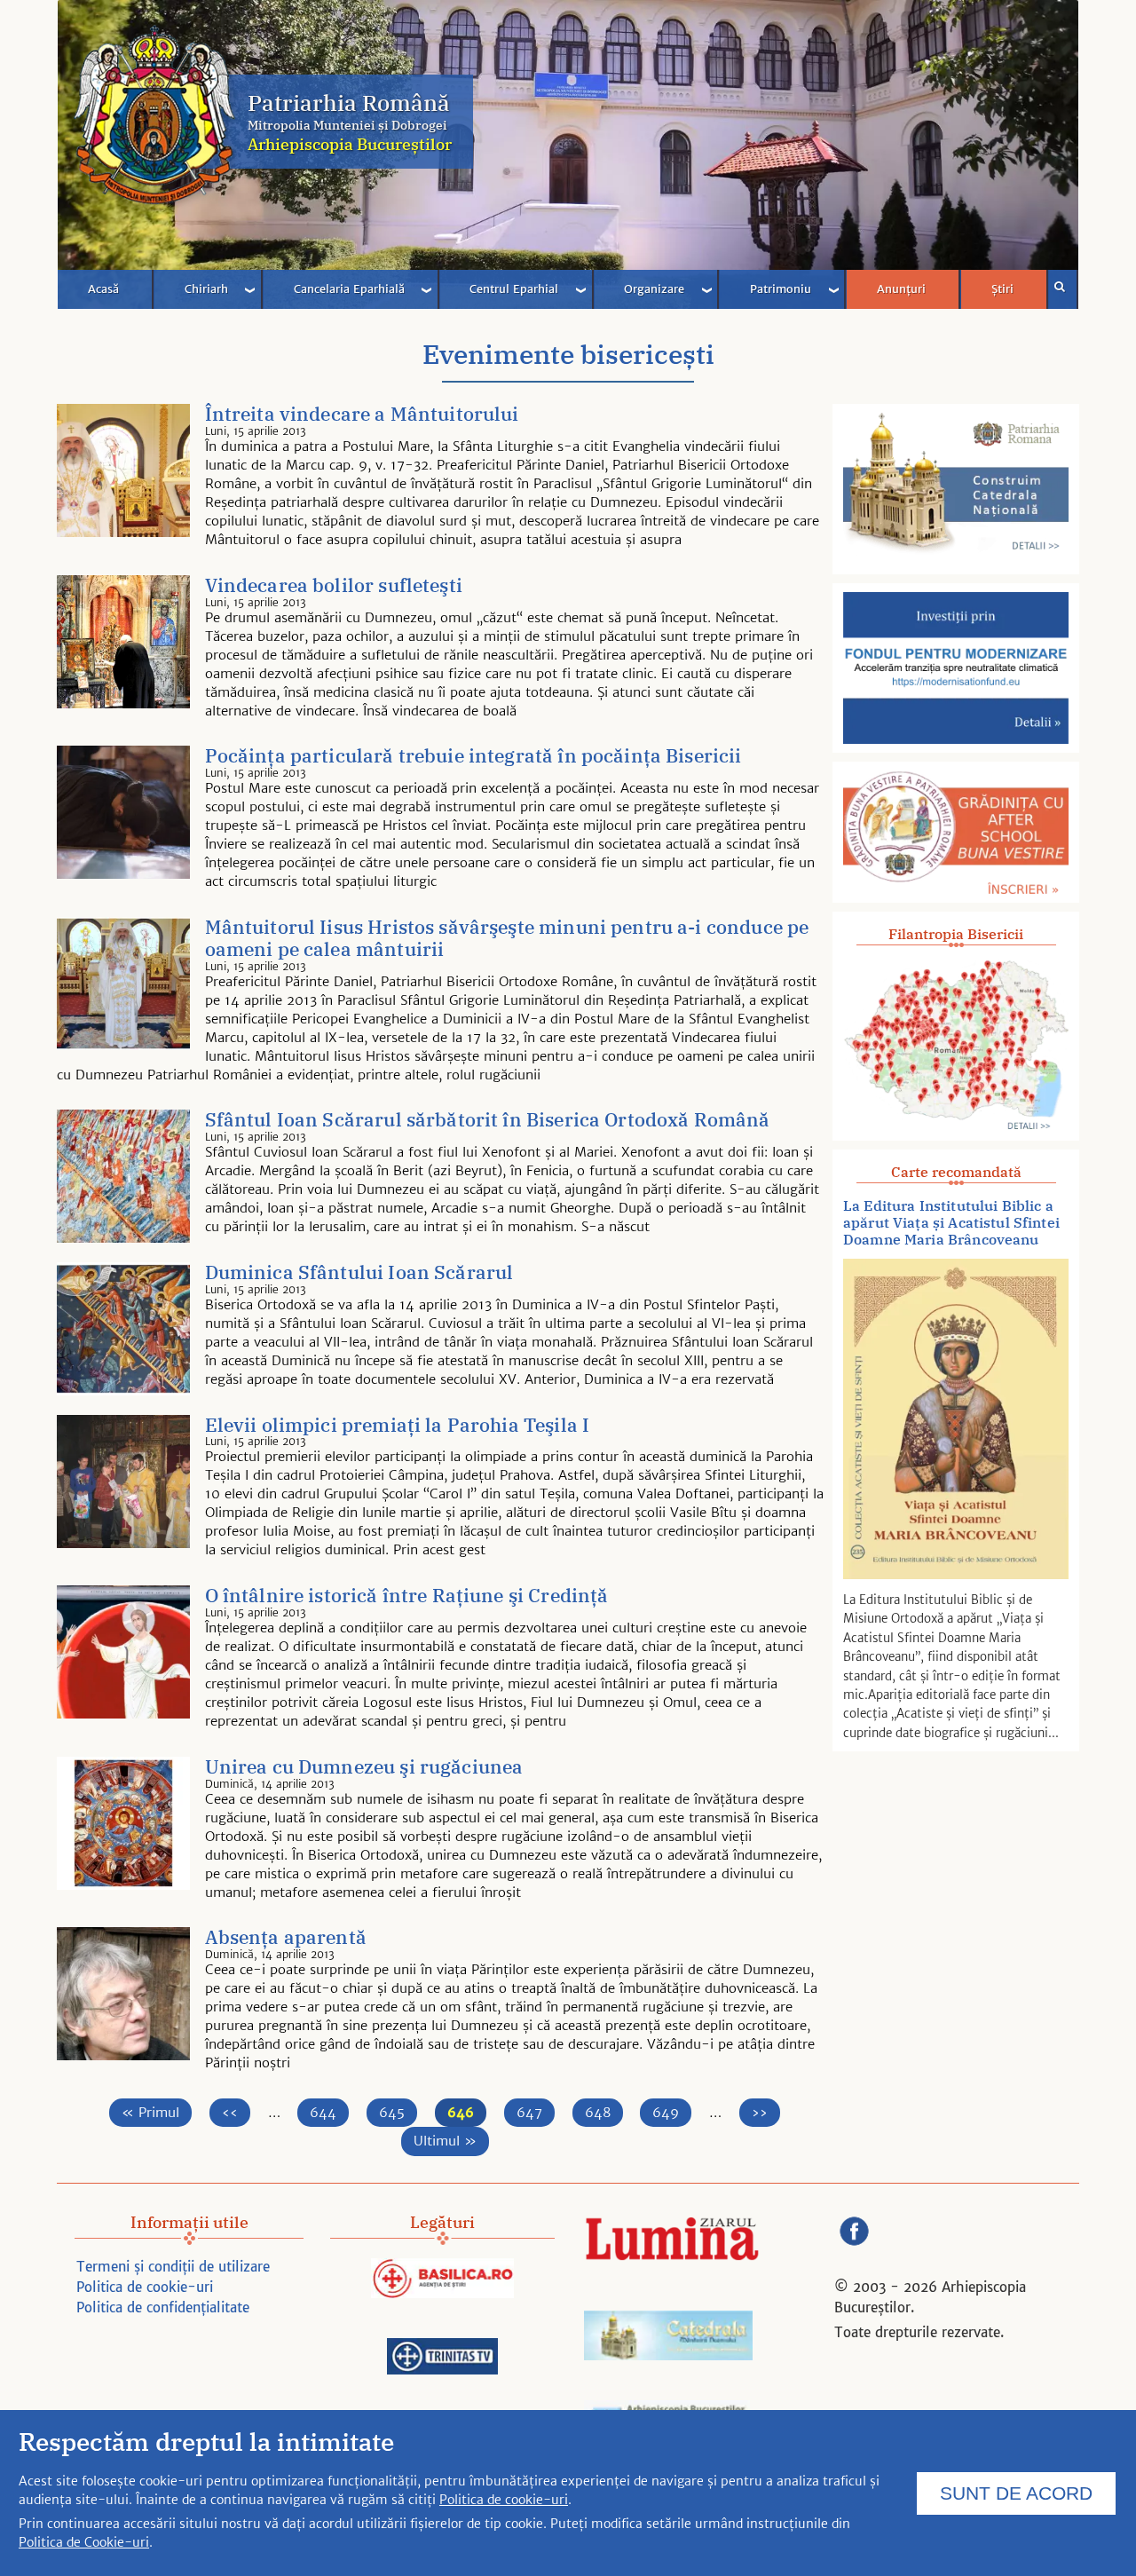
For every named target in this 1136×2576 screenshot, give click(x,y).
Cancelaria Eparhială (349, 289)
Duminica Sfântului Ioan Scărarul (359, 1273)
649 (672, 2112)
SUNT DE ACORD (1016, 2493)
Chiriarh (206, 289)
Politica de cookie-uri (145, 2287)
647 (536, 2112)
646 (467, 2112)
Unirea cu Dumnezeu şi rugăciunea (364, 1768)
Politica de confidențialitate (163, 2307)
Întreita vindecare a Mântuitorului (362, 415)
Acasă (103, 289)
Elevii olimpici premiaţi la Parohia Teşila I (398, 1426)
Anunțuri (901, 289)
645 (398, 2112)
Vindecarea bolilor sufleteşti (334, 586)
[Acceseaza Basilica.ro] (442, 2281)
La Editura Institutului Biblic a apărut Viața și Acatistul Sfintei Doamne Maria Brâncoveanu (951, 1223)
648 (604, 2112)
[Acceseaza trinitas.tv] (442, 2359)
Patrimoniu (781, 289)
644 (329, 2112)
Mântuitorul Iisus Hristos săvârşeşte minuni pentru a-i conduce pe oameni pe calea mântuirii (507, 939)
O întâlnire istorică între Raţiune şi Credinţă (407, 1596)
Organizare (654, 289)
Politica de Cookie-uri (84, 2542)
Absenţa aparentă (286, 1938)
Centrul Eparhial (514, 289)
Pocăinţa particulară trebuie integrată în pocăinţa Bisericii (473, 757)
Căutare (1063, 289)
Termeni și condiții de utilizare (173, 2267)
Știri (1002, 289)
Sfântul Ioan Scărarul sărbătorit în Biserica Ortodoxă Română (488, 1121)
